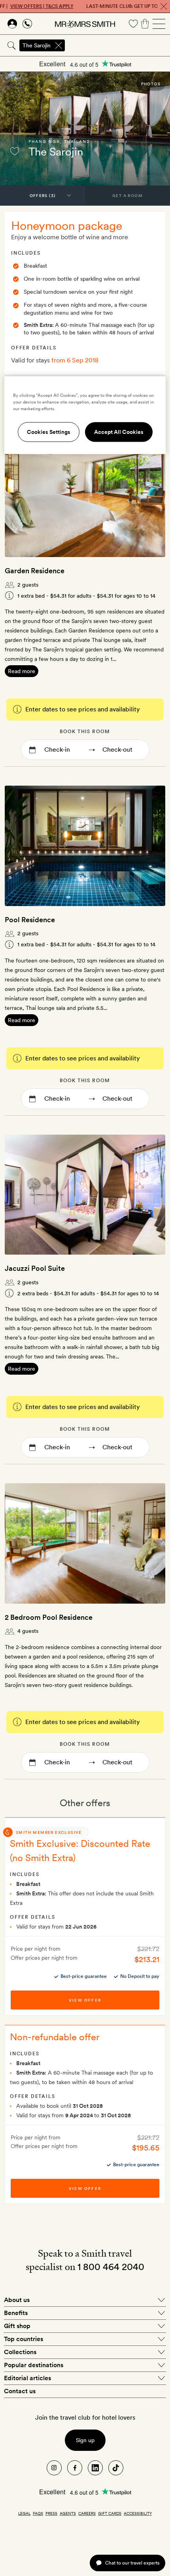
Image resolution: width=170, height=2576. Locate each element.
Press (51, 2513)
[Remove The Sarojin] (59, 45)
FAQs (38, 2513)
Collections (20, 2352)
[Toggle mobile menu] (159, 24)
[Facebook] (75, 2468)
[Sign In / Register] (12, 24)
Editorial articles (27, 2378)
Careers (87, 2513)
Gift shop (17, 2326)
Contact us (20, 2391)
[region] (85, 415)
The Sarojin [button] (37, 45)
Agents (68, 2513)
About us (17, 2300)
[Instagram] (54, 2468)
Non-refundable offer (55, 2037)
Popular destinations (34, 2365)
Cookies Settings (49, 432)
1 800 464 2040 (111, 2267)
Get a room (127, 195)
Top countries (24, 2339)
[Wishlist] (133, 24)
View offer (85, 2000)
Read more (22, 671)
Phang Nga (44, 141)
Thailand (77, 141)
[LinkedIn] (95, 2468)
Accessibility (138, 2513)
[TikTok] (116, 2468)
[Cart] (145, 24)
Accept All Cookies (119, 432)
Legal (24, 2513)
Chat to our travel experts (132, 2563)
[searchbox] (118, 45)
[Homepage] (85, 24)
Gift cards (110, 2513)
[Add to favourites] (15, 151)
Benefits (16, 2313)
